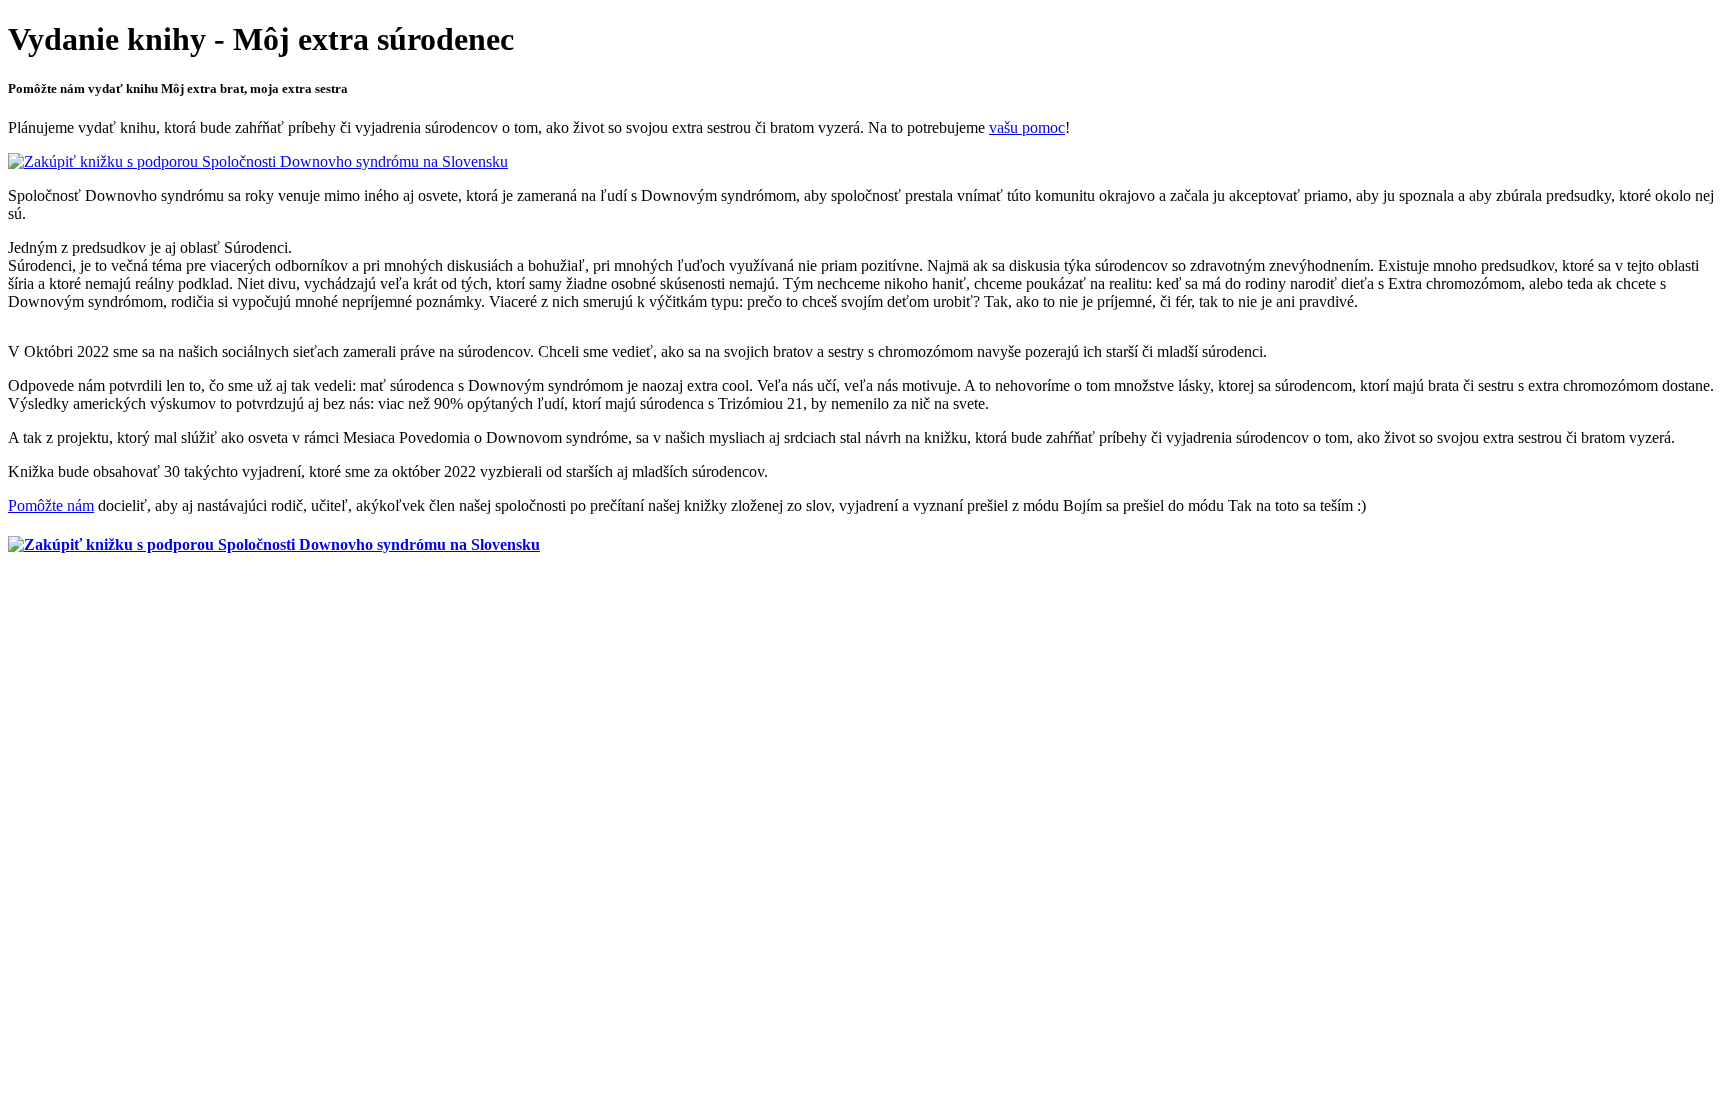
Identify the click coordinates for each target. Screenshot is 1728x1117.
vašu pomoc (1027, 127)
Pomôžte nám (51, 505)
